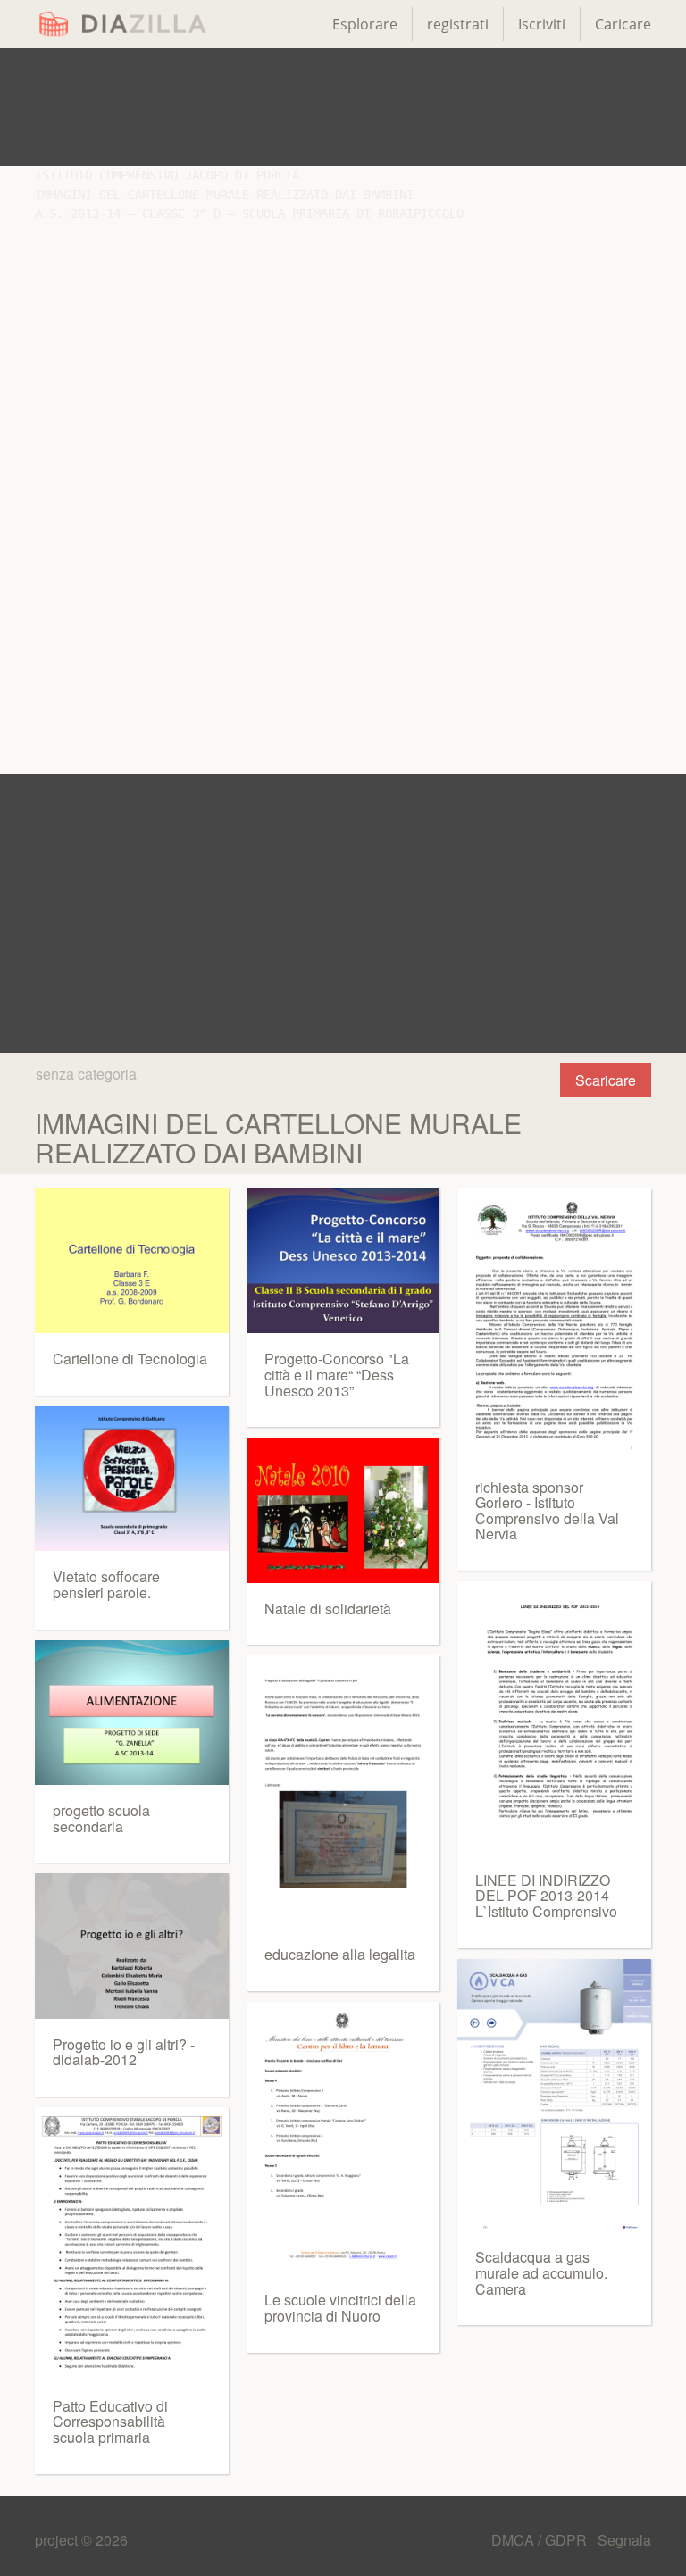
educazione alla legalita (340, 1954)
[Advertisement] (343, 107)
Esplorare (365, 24)
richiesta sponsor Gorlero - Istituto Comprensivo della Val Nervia (547, 1511)
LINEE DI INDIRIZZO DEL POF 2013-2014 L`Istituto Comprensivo (546, 1896)
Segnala (624, 2540)
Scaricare (606, 1080)
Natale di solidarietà (328, 1609)
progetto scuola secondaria (101, 1818)
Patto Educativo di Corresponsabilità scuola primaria (110, 2422)
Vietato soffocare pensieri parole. (106, 1584)
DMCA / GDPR (541, 2540)
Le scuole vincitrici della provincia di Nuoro (340, 2308)
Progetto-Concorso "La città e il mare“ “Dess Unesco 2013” (337, 1374)
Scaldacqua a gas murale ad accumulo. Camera (541, 2272)
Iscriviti (542, 24)
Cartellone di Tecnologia (130, 1359)
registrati (458, 24)
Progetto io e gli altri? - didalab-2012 (124, 2052)
